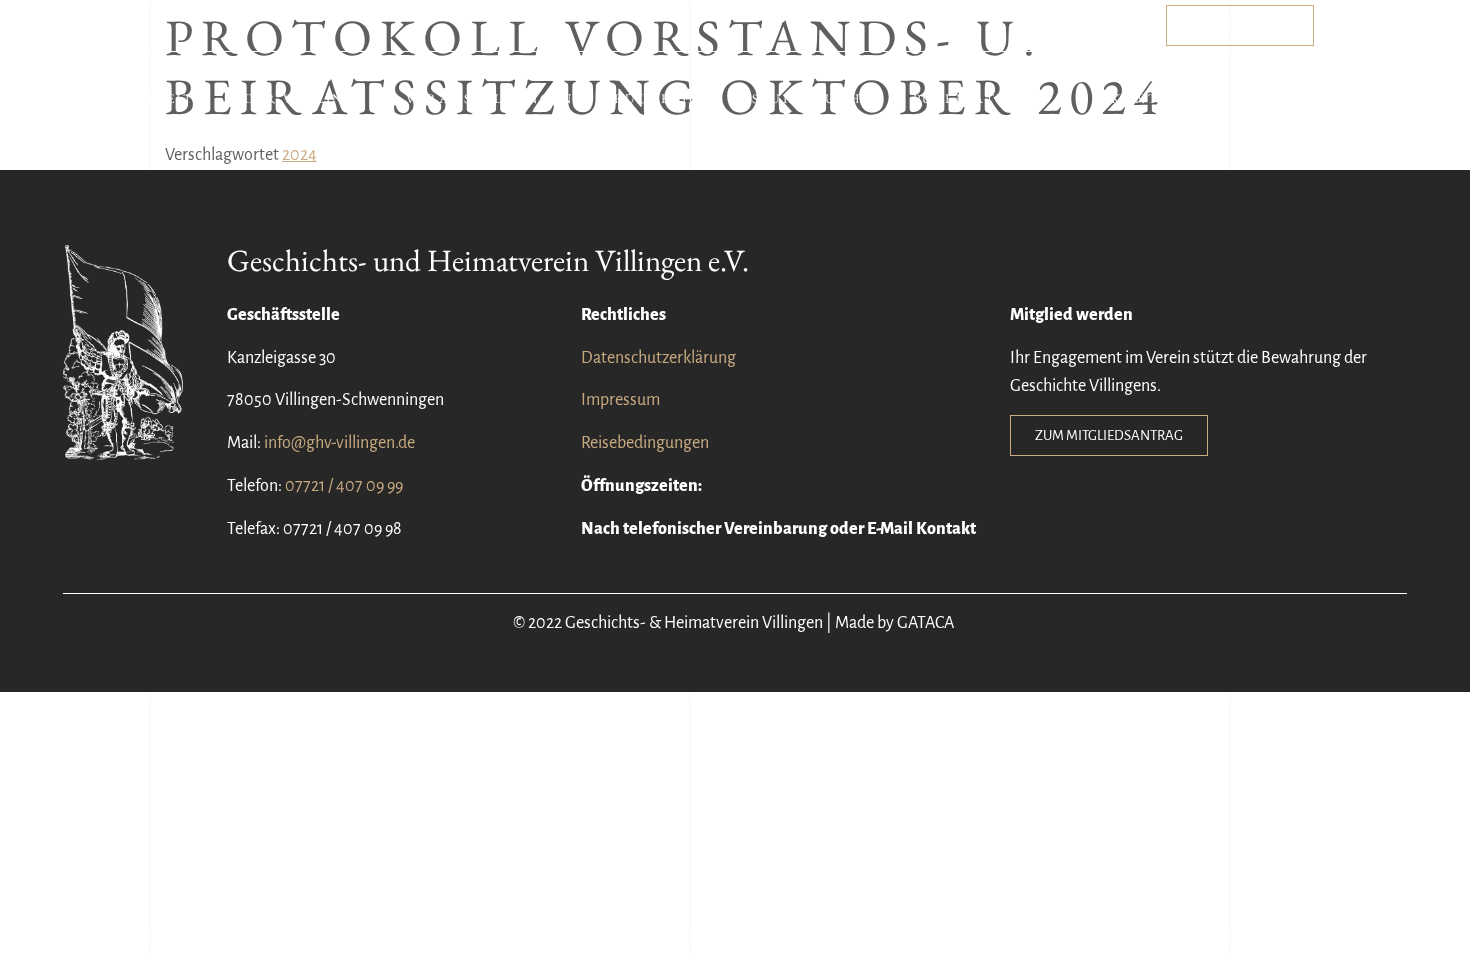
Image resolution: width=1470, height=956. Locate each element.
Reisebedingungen (645, 443)
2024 (299, 155)
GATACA (927, 623)
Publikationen (982, 98)
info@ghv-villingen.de (339, 443)
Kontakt (1152, 98)
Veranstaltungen (490, 98)
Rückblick (663, 98)
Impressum (620, 400)
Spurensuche (812, 98)
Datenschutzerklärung (658, 358)
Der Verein (294, 98)
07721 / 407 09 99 (344, 486)
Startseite (154, 98)
